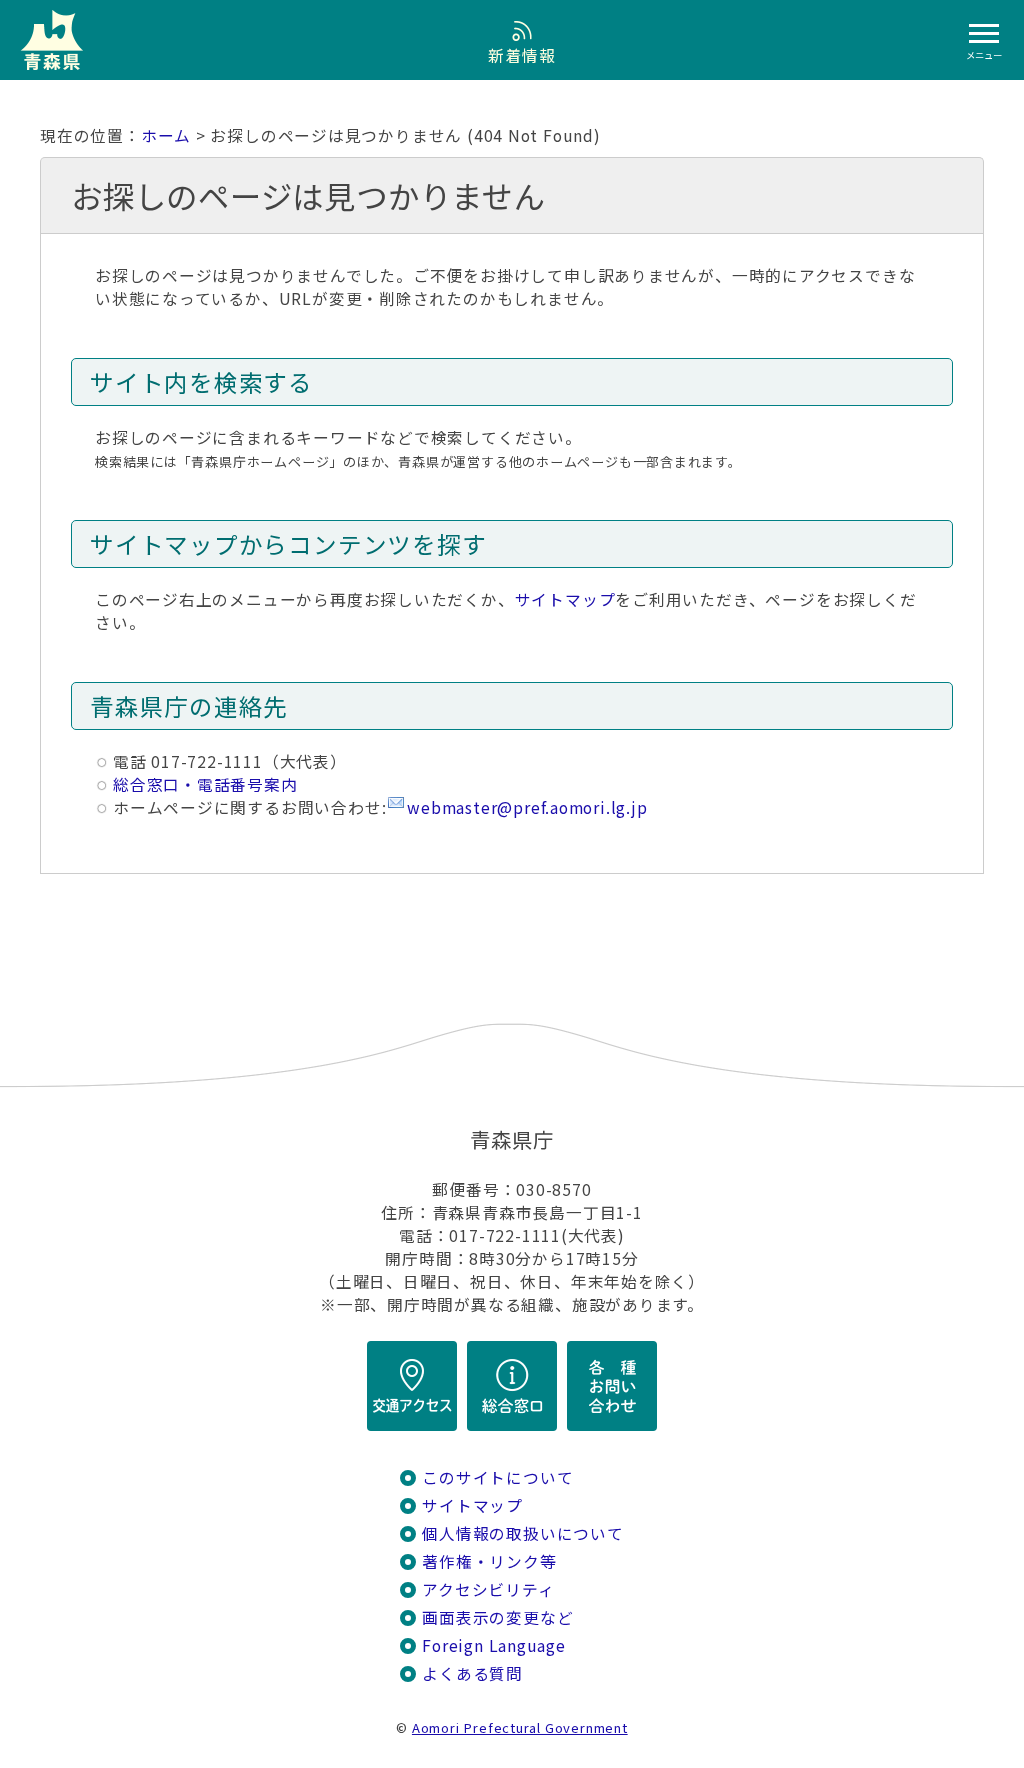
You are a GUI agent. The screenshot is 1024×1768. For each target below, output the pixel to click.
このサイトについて (497, 1477)
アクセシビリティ (488, 1589)
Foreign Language (494, 1645)
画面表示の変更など (497, 1617)
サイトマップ (565, 599)
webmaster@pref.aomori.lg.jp (527, 807)
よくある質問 (472, 1673)
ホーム (166, 135)
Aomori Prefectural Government (520, 1727)
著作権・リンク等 (489, 1561)
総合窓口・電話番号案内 (205, 784)
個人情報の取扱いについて (522, 1533)
